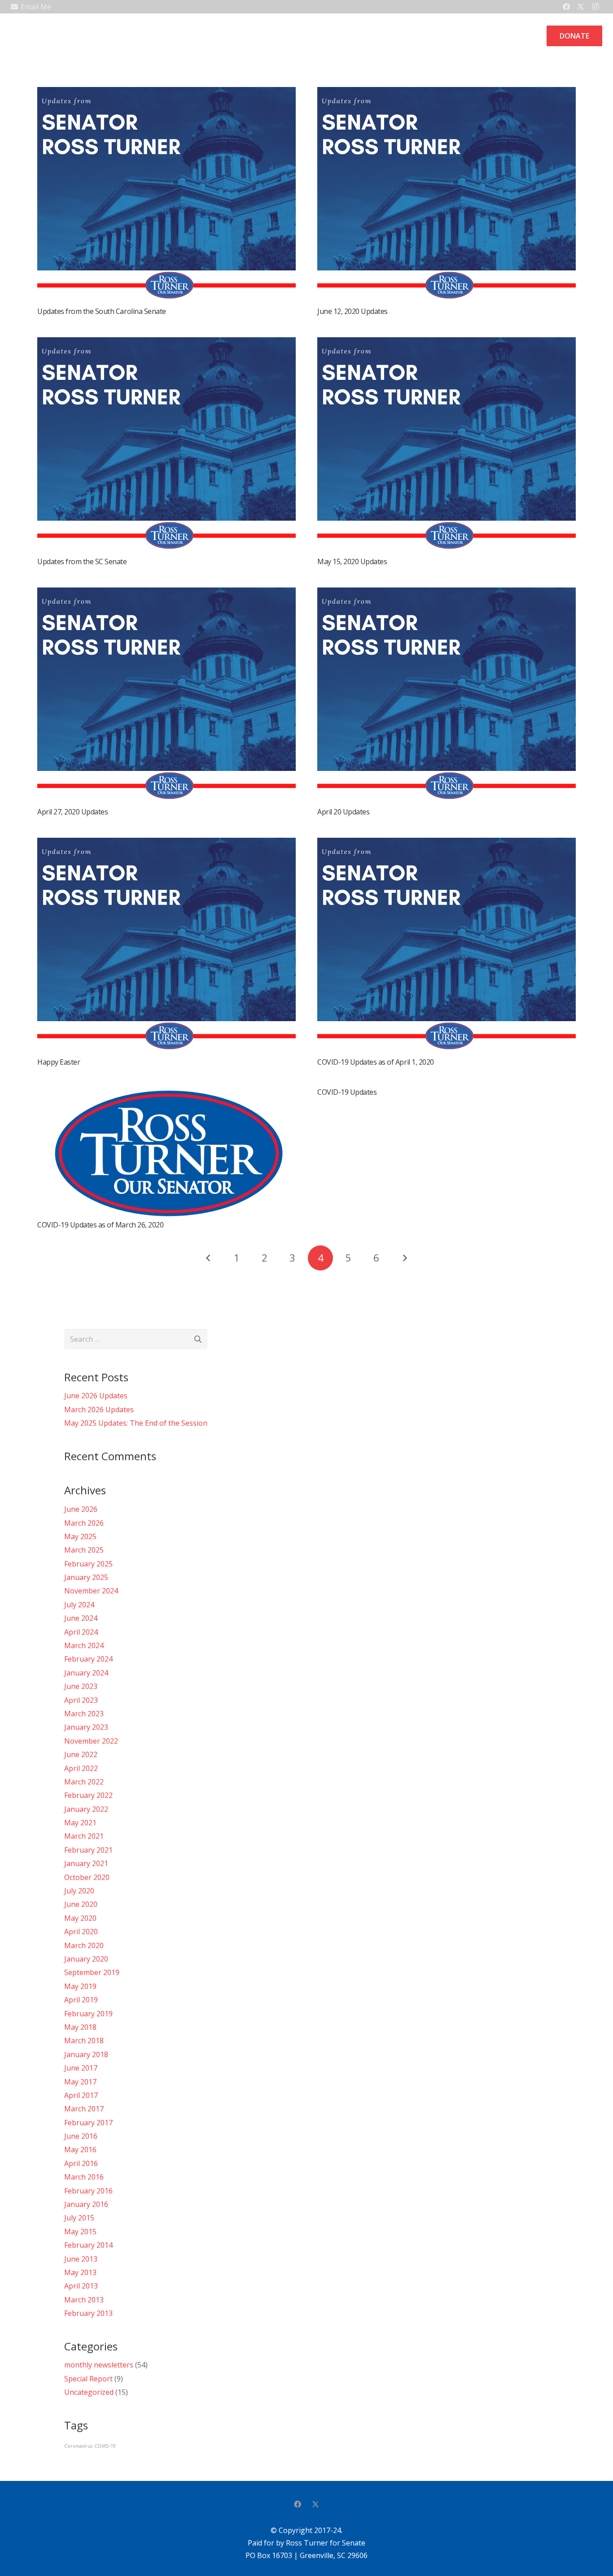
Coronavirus (78, 2446)
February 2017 (88, 2123)
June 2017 (81, 2068)
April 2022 (81, 1768)
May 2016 (80, 2150)
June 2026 (81, 1509)
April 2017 (81, 2095)
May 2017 (80, 2082)
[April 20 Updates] (447, 594)
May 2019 (80, 1986)
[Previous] (209, 1258)
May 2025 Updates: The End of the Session (136, 1423)
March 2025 (84, 1550)
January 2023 (86, 1727)
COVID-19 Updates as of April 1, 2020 (376, 1062)
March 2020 (84, 1945)
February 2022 (88, 1795)
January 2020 (86, 1959)
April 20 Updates (343, 812)
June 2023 (81, 1686)
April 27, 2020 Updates (72, 812)
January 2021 (86, 1863)
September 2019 (92, 1972)
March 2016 (84, 2177)
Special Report (88, 2379)
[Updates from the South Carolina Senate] (166, 93)
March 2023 (84, 1714)
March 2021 (84, 1836)
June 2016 (81, 2136)
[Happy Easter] (166, 844)
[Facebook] (298, 2504)
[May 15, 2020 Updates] (447, 344)
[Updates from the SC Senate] (166, 344)
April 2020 (81, 1932)
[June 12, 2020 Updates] (447, 93)
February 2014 (88, 2245)
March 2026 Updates (99, 1410)
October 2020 (87, 1877)
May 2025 (80, 1536)
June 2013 (81, 2259)
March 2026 (84, 1523)
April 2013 (81, 2286)
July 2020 (79, 1891)
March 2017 (84, 2109)
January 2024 (86, 1673)
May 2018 (80, 2027)
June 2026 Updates (96, 1396)
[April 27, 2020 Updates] (166, 594)
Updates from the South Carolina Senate (102, 311)
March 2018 (84, 2041)
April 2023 (81, 1700)
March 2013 (84, 2300)
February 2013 (88, 2313)
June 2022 (81, 1754)
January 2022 (86, 1809)
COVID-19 (105, 2446)
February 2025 (88, 1564)
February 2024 (88, 1659)
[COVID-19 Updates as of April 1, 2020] (447, 844)
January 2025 (86, 1577)
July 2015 (79, 2218)
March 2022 (84, 1782)
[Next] (404, 1258)
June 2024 (81, 1618)
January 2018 (86, 2054)
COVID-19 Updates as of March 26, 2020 (100, 1225)
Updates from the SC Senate (82, 561)
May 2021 (80, 1823)
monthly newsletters (99, 2365)
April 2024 (81, 1632)
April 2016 (81, 2163)
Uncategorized (89, 2392)
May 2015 (80, 2232)
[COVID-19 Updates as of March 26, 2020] (166, 1094)
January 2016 (86, 2204)
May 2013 (80, 2272)
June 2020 (81, 1904)
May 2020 (80, 1918)
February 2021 (88, 1850)
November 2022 (91, 1741)
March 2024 (84, 1645)
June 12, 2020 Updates (352, 311)
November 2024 (91, 1591)
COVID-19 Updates (347, 1092)
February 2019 (88, 2014)
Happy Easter (59, 1062)
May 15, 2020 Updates (352, 561)
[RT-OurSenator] (26, 36)
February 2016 (88, 2191)
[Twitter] (315, 2504)
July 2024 (79, 1605)
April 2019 (81, 2000)
